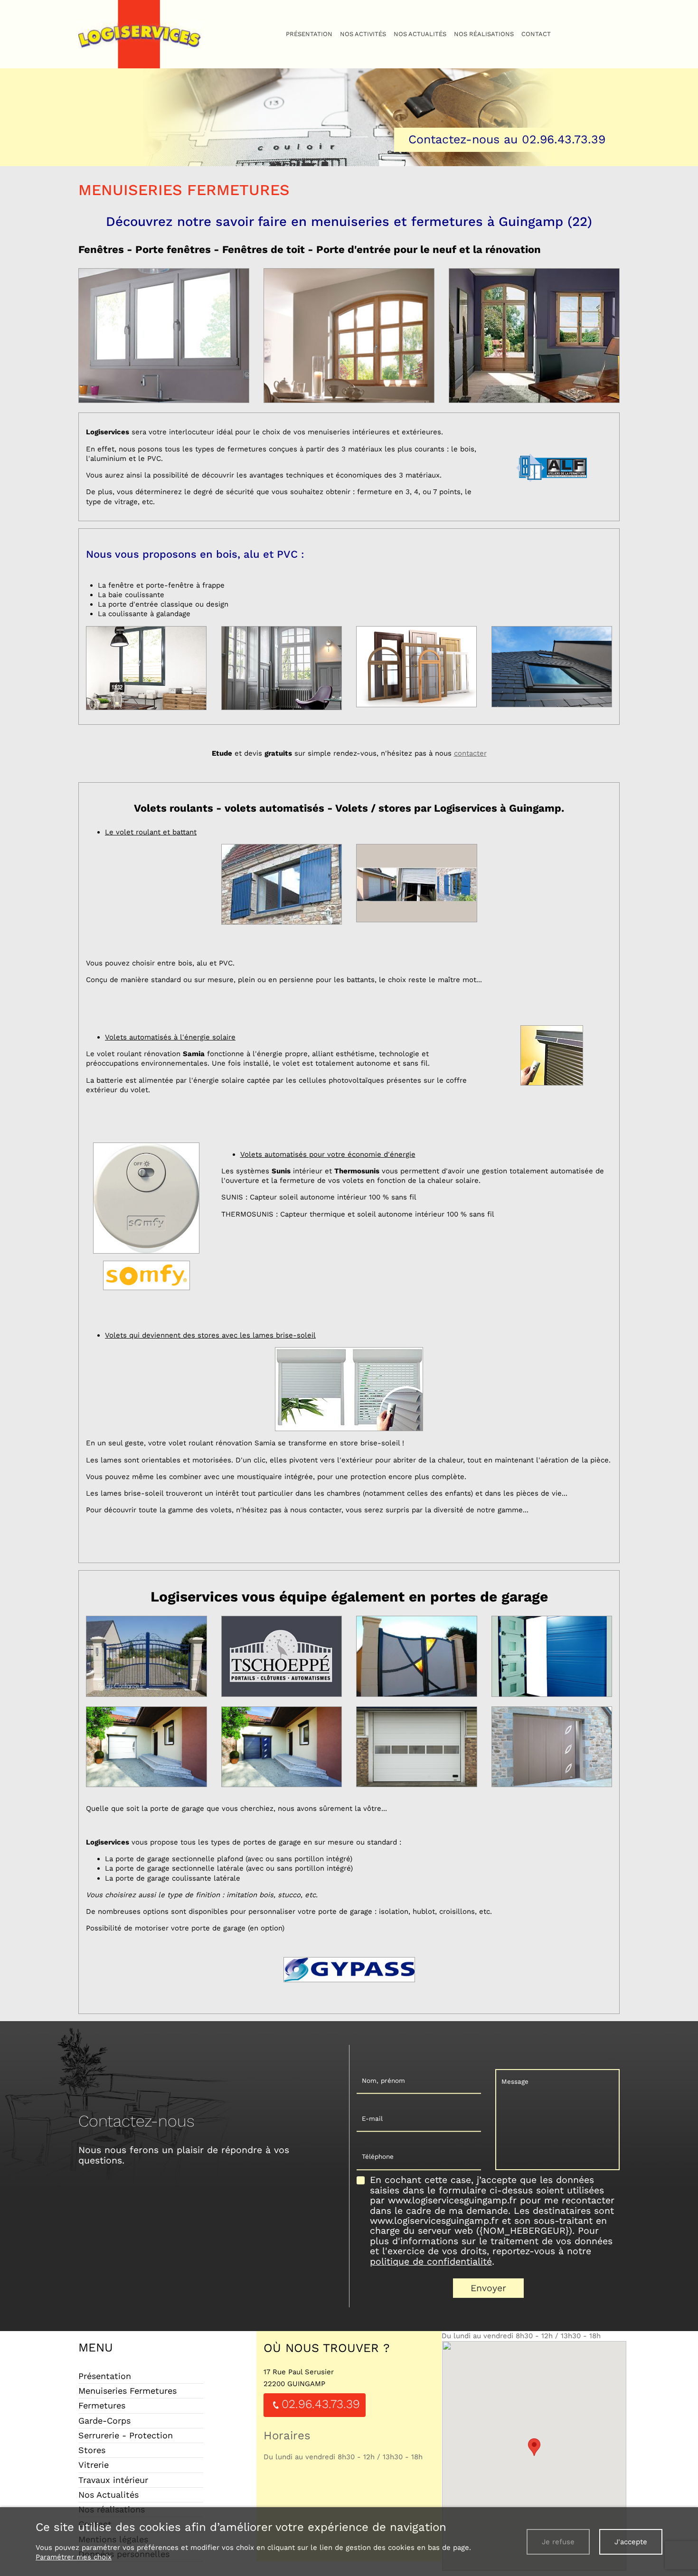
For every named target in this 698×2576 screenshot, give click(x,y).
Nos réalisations (484, 34)
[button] (534, 2447)
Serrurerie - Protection (126, 2435)
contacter (470, 753)
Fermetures (102, 2405)
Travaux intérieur (113, 2480)
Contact (536, 34)
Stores (92, 2450)
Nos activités (363, 34)
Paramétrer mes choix (74, 2557)
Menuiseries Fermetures (127, 2391)
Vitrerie (94, 2465)
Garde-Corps (104, 2421)
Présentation (309, 34)
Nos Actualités (420, 34)
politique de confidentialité (431, 2262)
